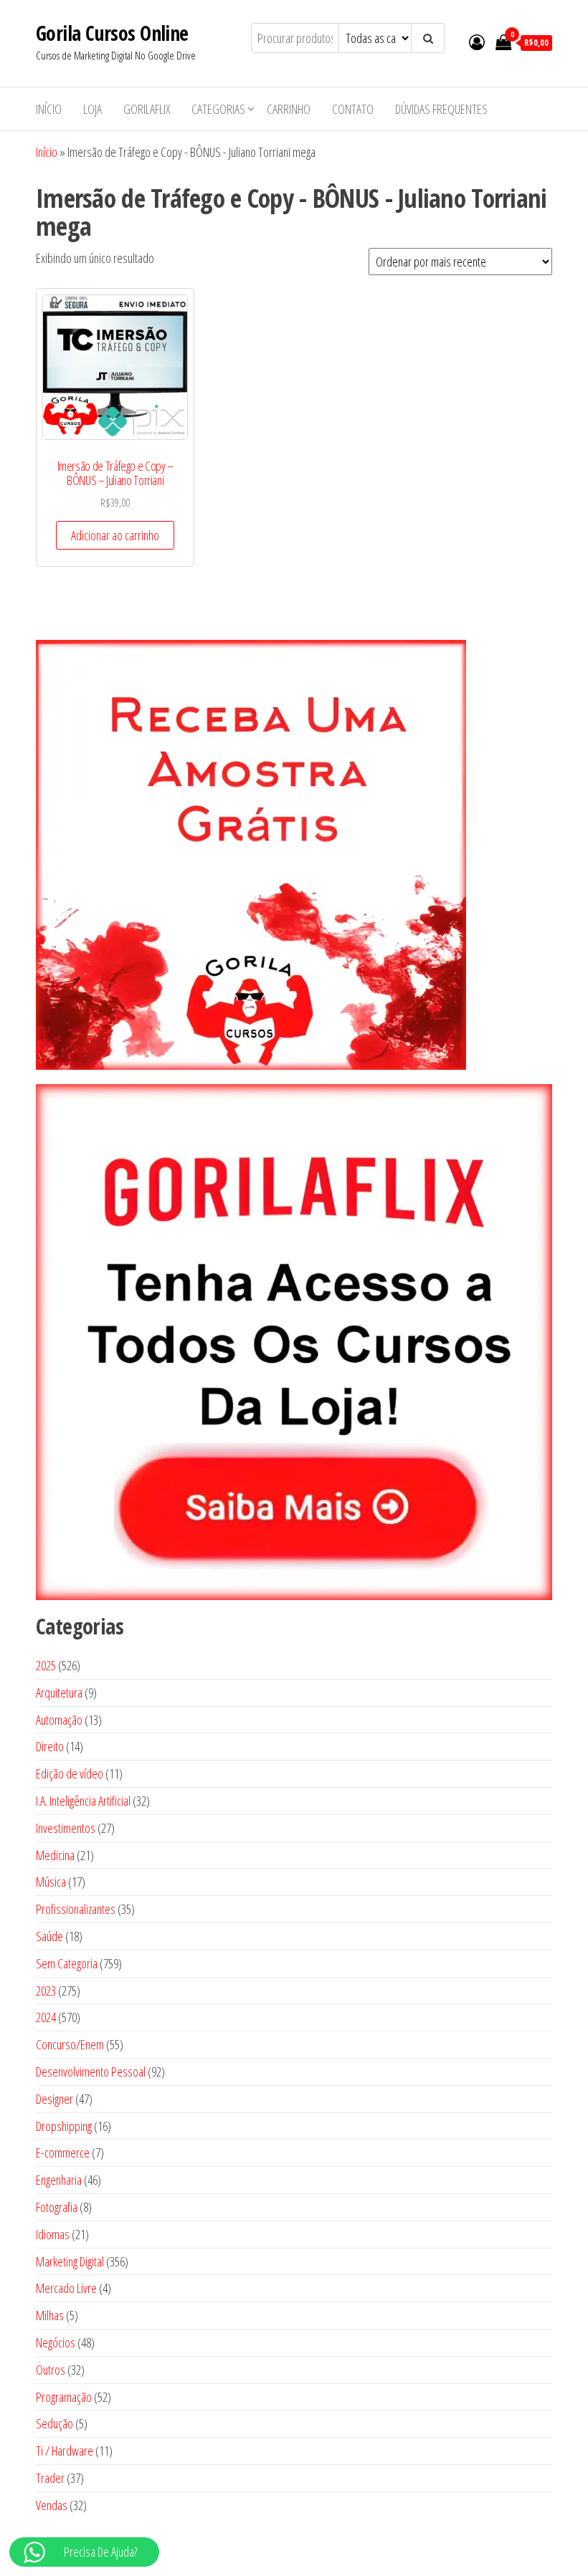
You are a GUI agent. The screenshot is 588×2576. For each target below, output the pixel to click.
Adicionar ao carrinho (115, 535)
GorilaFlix (147, 109)
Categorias (218, 109)
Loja (93, 109)
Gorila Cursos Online (112, 33)
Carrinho (289, 109)
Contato (353, 109)
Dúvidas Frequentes (441, 109)
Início (49, 109)
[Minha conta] (477, 42)
